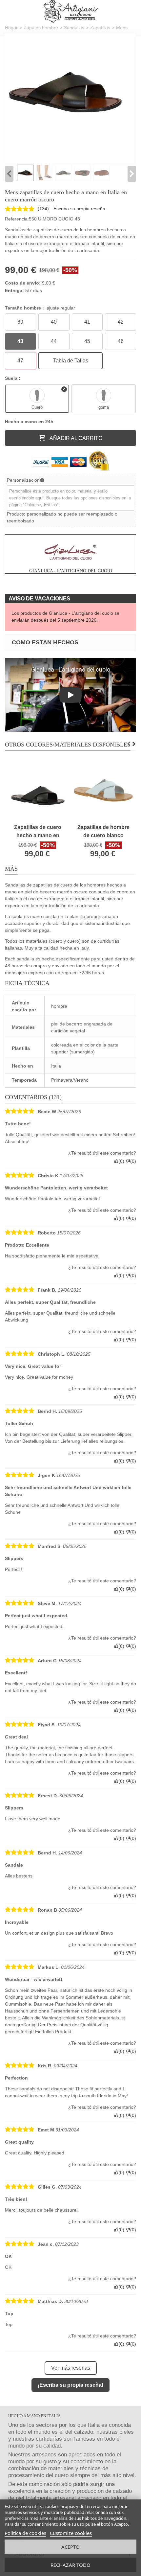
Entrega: (14, 290)
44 (54, 341)
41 (87, 322)
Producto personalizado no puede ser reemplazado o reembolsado (62, 517)
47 (20, 361)
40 (54, 322)
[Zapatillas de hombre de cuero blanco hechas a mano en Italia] (103, 790)
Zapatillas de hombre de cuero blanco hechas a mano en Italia (103, 832)
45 (87, 341)
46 (121, 341)
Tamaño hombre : (40, 308)
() (43, 209)
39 (20, 322)
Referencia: (17, 219)
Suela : (13, 378)
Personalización (23, 480)
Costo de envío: (23, 283)
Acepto (70, 2547)
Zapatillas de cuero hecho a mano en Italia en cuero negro (38, 832)
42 (121, 322)
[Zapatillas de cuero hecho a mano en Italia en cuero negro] (38, 790)
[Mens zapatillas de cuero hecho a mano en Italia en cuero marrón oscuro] (66, 93)
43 (20, 341)
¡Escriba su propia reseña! (70, 2385)
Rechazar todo (70, 2565)
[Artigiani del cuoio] (71, 12)
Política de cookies (25, 2533)
